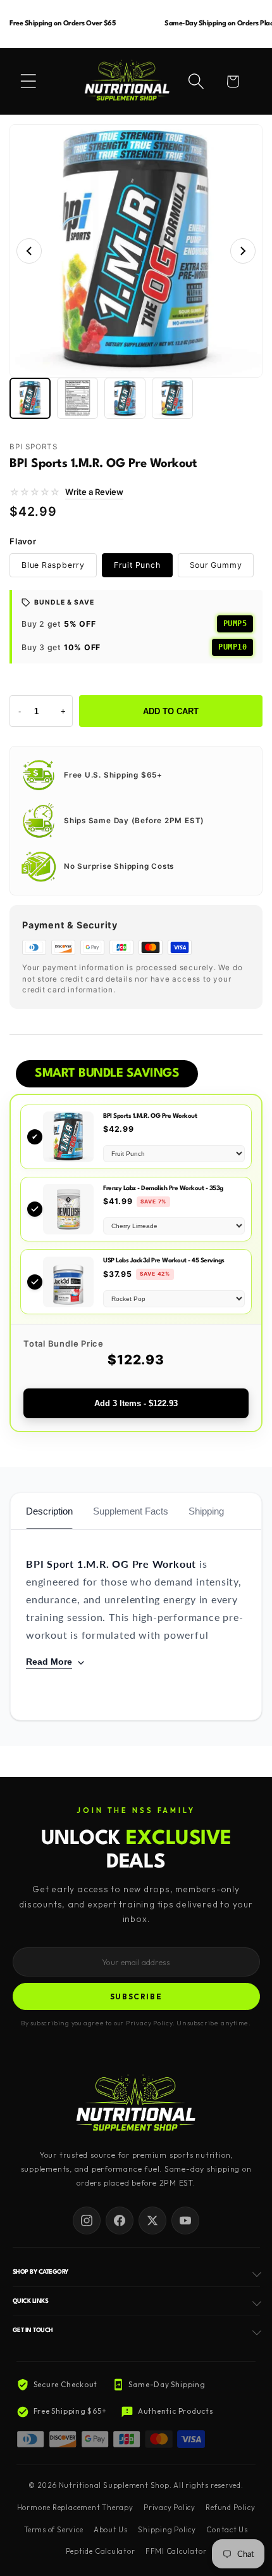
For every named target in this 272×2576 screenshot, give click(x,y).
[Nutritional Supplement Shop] (136, 2104)
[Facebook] (120, 2220)
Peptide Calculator (101, 2551)
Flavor (23, 541)
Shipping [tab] (206, 1511)
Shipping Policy (167, 2530)
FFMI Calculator (176, 2551)
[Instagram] (87, 2220)
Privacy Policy (170, 2508)
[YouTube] (185, 2220)
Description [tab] (49, 1511)
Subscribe (136, 1996)
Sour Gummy (216, 565)
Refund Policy (230, 2508)
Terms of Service (53, 2530)
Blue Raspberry (53, 565)
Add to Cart (171, 711)
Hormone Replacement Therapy (75, 2508)
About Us (111, 2530)
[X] (152, 2220)
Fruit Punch (137, 565)
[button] (28, 81)
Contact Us (227, 2530)
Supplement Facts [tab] (131, 1511)
